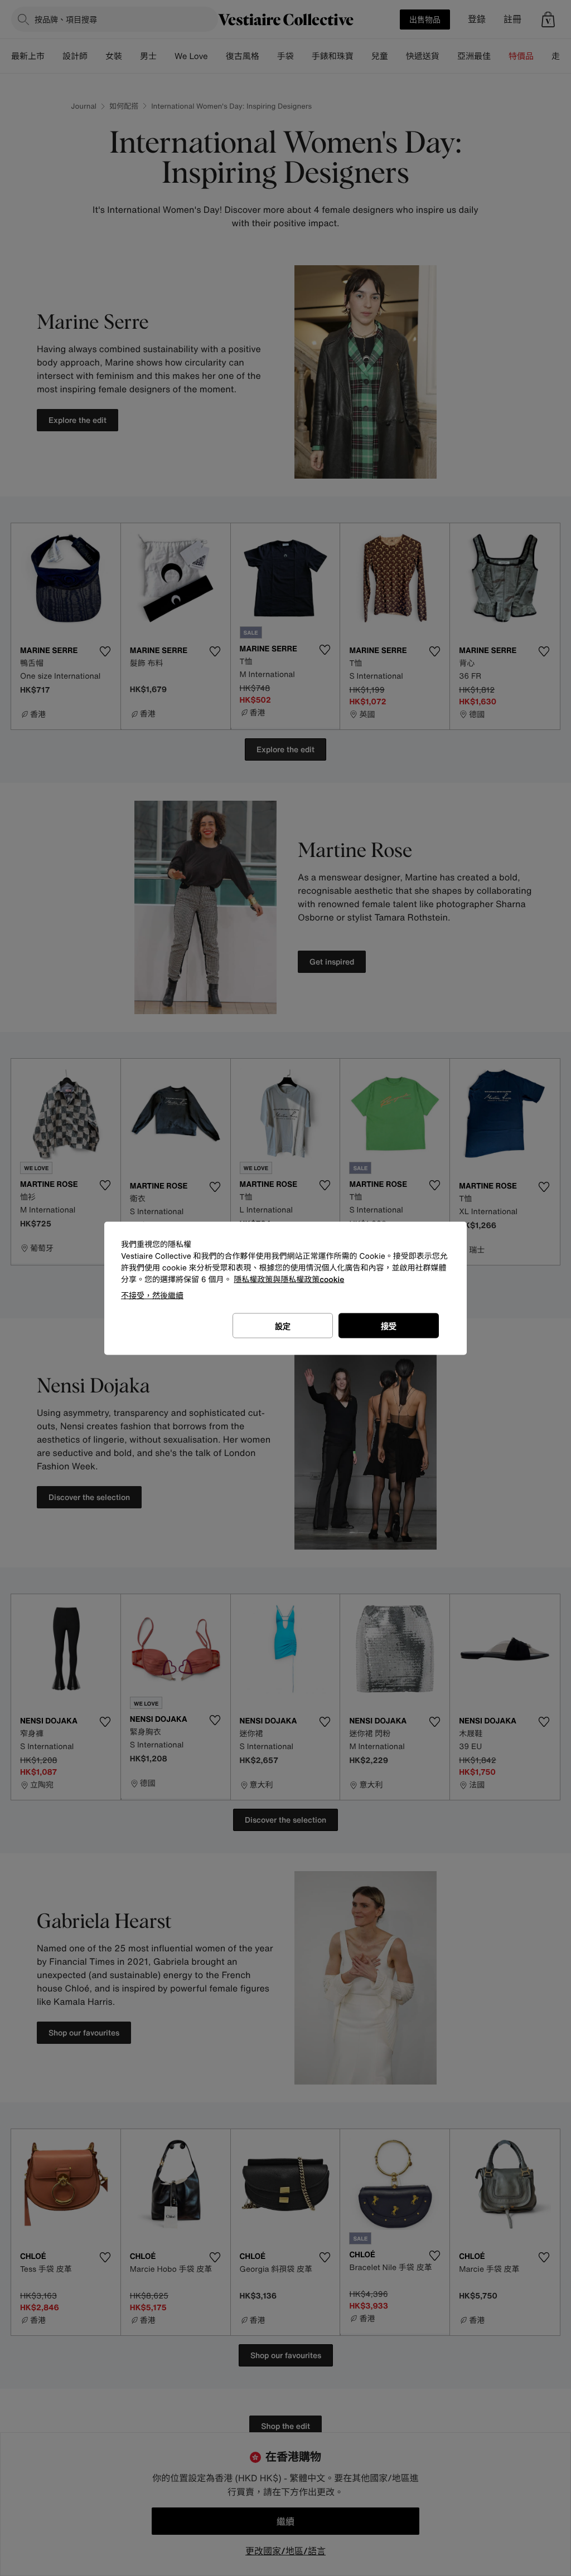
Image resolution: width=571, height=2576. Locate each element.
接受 (389, 1325)
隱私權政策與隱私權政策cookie (289, 1279)
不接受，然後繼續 (152, 1295)
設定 (283, 1325)
